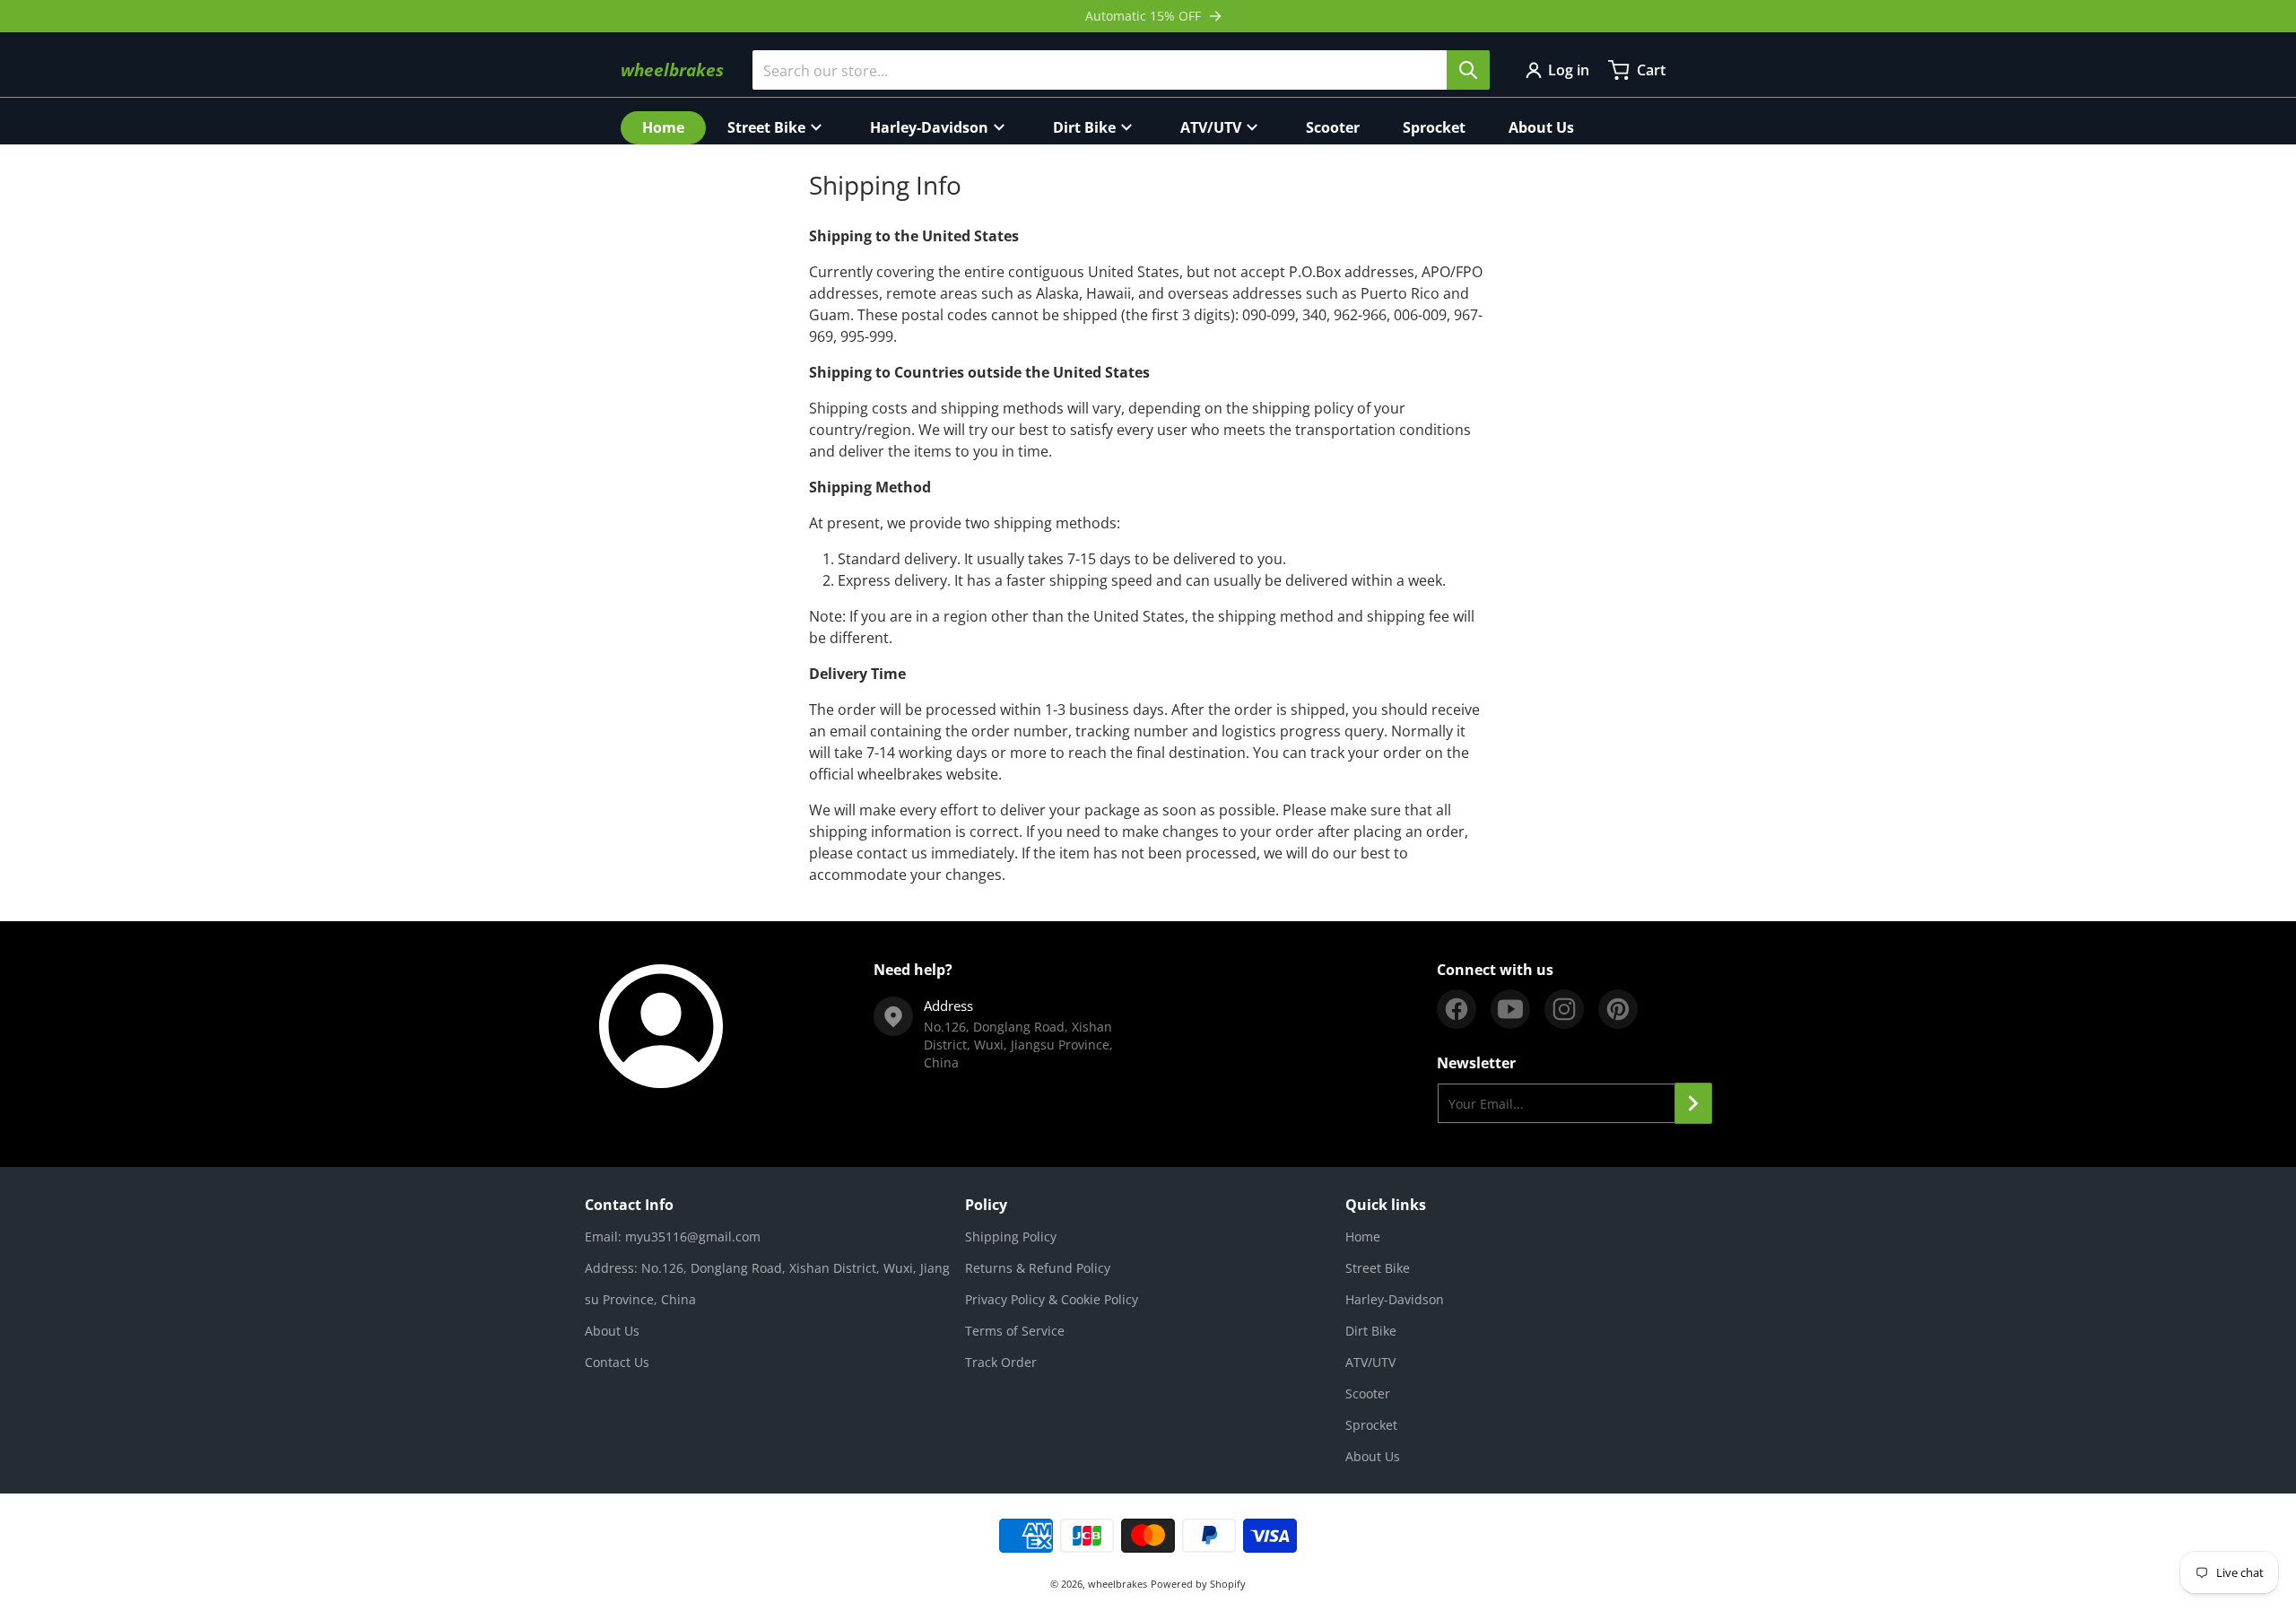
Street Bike (1378, 1268)
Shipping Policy (1011, 1237)
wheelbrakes (1118, 1584)
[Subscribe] (1693, 1103)
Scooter (1368, 1393)
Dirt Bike (1371, 1331)
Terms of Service (1015, 1331)
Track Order (1001, 1362)
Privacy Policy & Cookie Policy (1052, 1299)
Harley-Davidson (1395, 1299)
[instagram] (1564, 1009)
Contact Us (617, 1362)
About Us (612, 1331)
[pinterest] (1618, 1009)
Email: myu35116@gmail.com (673, 1237)
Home (1363, 1237)
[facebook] (1457, 1009)
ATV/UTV (1370, 1362)
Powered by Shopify (1198, 1584)
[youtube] (1510, 1009)
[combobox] (1121, 70)
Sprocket (1371, 1425)
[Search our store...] (1468, 70)
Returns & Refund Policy (1038, 1268)
